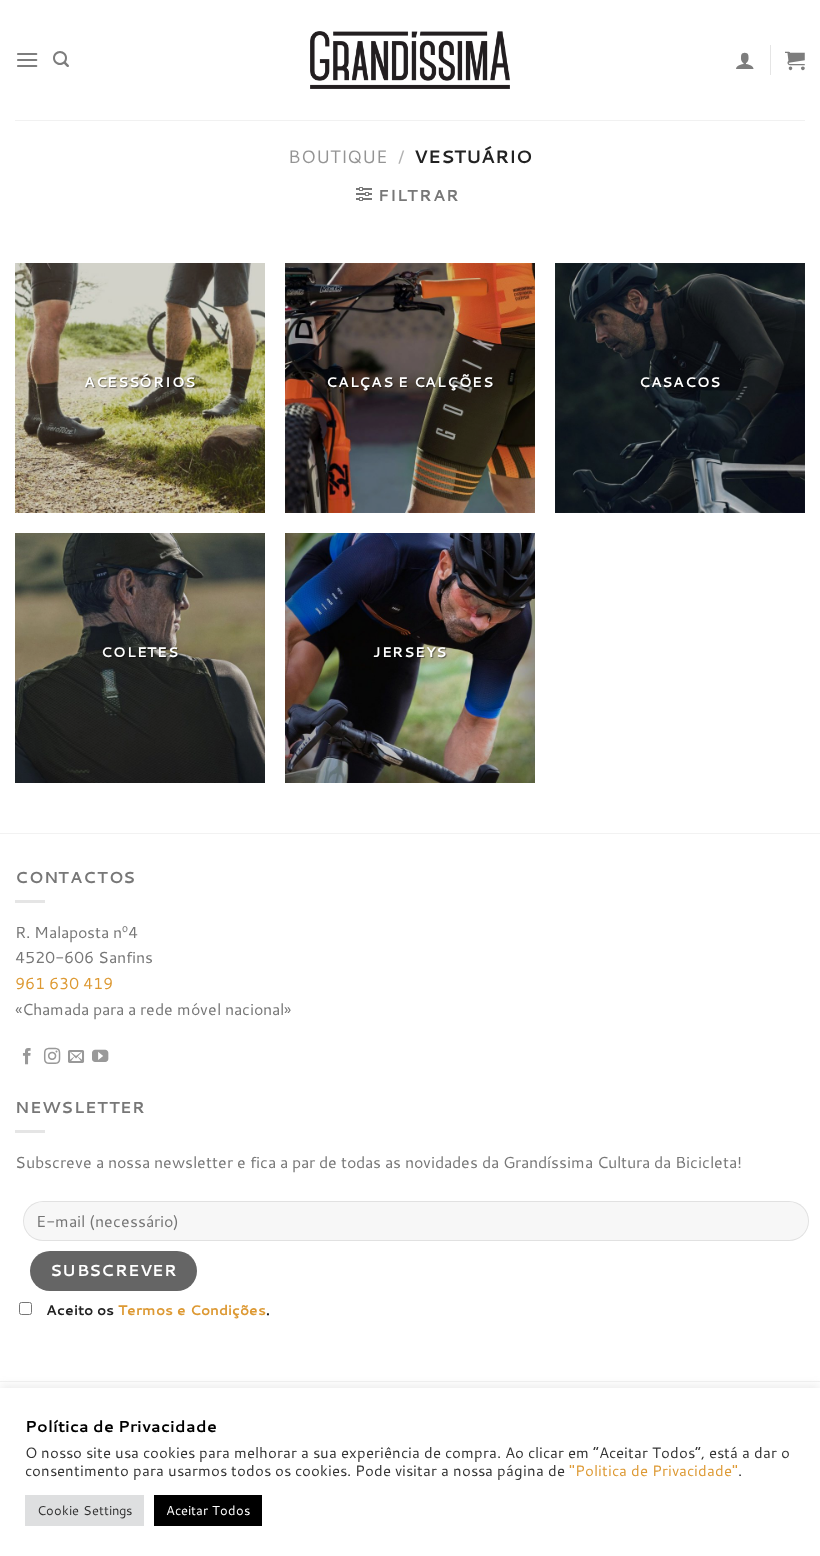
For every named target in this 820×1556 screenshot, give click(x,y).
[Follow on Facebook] (27, 1057)
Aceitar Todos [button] (208, 1510)
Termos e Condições (192, 1309)
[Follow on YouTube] (100, 1057)
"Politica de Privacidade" (653, 1470)
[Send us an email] (76, 1057)
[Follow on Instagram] (52, 1057)
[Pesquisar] (61, 59)
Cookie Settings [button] (84, 1510)
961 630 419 (64, 982)
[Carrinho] (795, 60)
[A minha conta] (745, 60)
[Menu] (27, 59)
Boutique (337, 156)
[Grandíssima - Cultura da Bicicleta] (410, 59)
